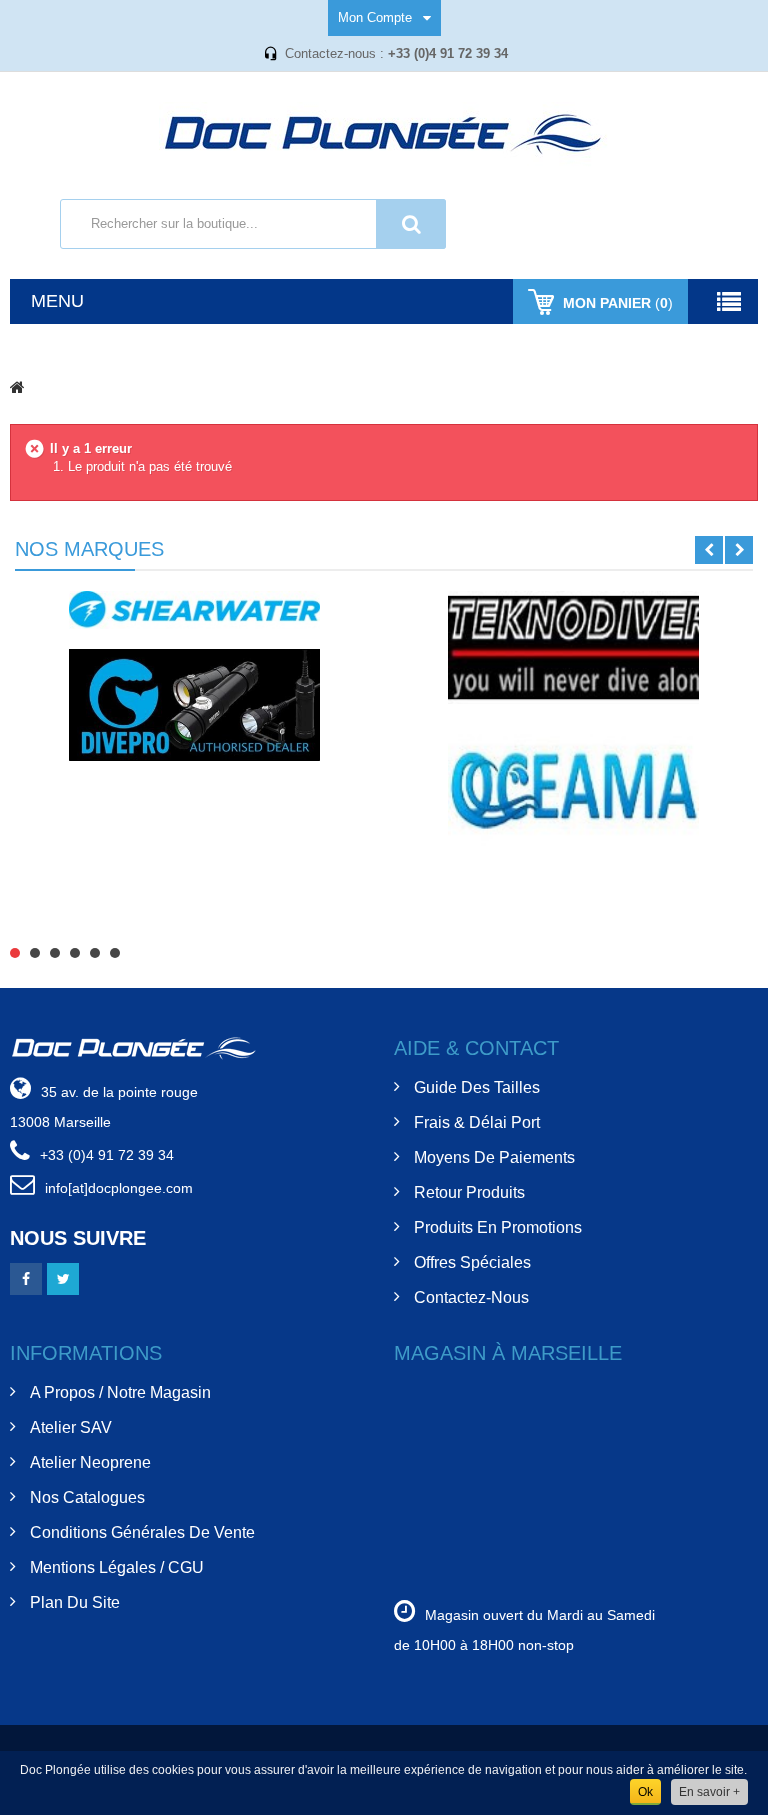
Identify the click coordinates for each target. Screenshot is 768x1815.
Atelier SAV (71, 1427)
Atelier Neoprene (90, 1462)
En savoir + (709, 1792)
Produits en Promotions (498, 1227)
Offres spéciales (472, 1262)
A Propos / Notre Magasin (120, 1392)
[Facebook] (26, 1279)
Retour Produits (469, 1192)
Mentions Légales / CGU (117, 1567)
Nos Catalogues (87, 1497)
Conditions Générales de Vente (142, 1532)
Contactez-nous (471, 1297)
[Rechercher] (411, 224)
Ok (645, 1792)
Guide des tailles (477, 1087)
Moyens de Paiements (494, 1157)
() (618, 303)
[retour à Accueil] (17, 386)
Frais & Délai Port (477, 1122)
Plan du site (75, 1602)
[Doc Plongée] (384, 135)
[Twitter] (63, 1279)
